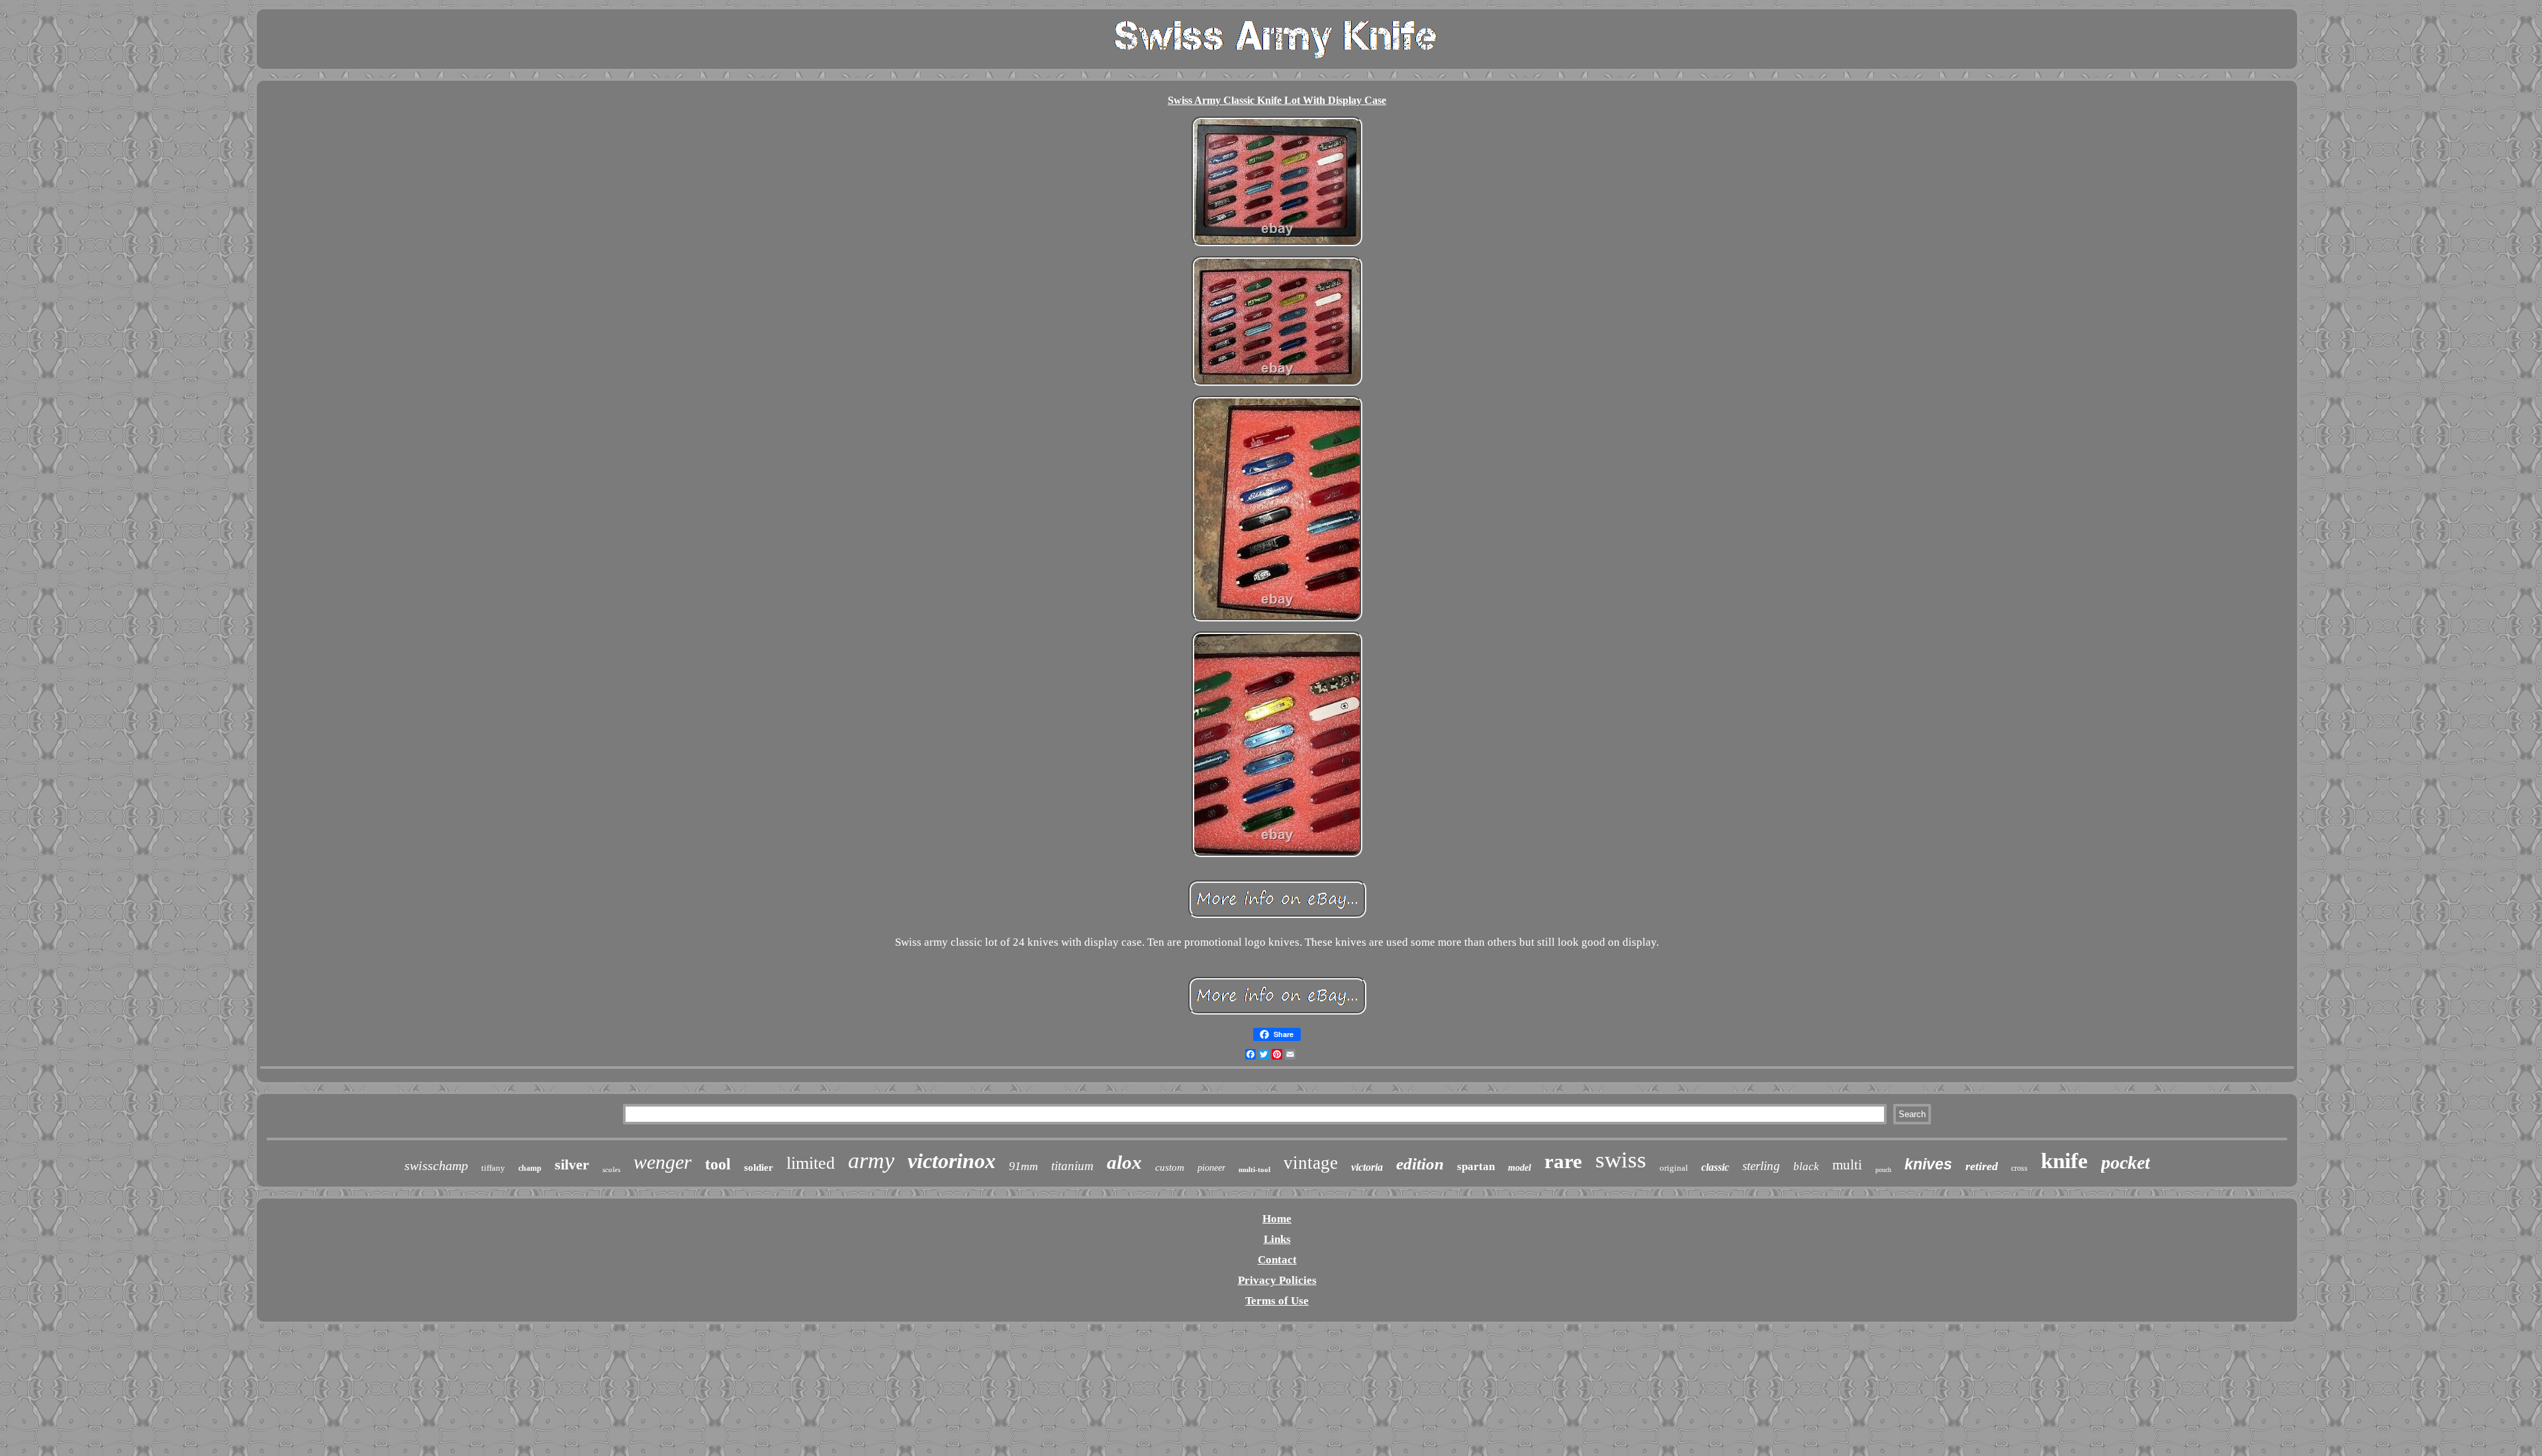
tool (718, 1164)
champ (530, 1168)
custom (1170, 1167)
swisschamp (436, 1165)
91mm (1023, 1166)
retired (1982, 1166)
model (1520, 1168)
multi (1847, 1165)
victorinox (952, 1161)
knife (2064, 1161)
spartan (1476, 1166)
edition (1420, 1164)
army (871, 1160)
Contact (1277, 1260)
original (1674, 1168)
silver (572, 1164)
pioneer (1211, 1168)
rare (1563, 1161)
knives (1928, 1164)
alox (1124, 1162)
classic (1715, 1167)
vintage (1311, 1163)
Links (1277, 1239)
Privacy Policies (1277, 1280)
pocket (2126, 1162)
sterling (1761, 1166)
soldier (759, 1167)
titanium (1072, 1166)
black (1806, 1166)
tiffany (493, 1168)
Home (1277, 1219)
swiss (1621, 1160)
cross (2019, 1168)
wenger (663, 1162)
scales (611, 1169)
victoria (1367, 1167)
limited (811, 1163)
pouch (1883, 1170)
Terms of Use (1277, 1301)
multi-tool (1254, 1169)
